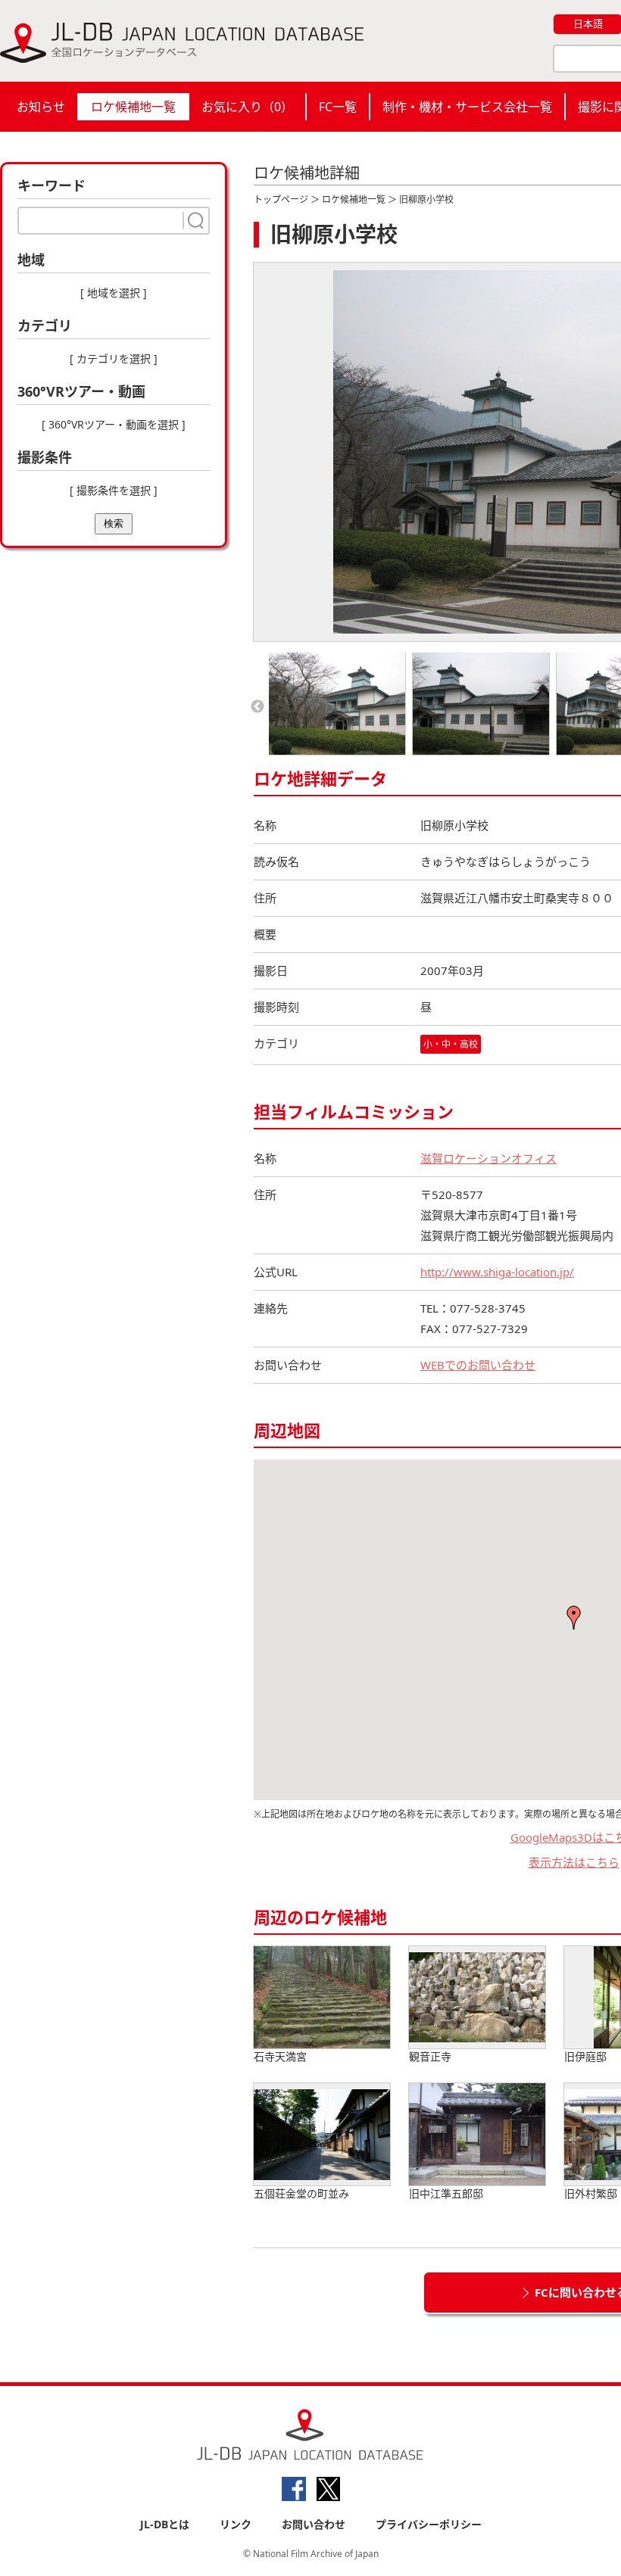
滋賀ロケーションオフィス (488, 1158)
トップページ (281, 199)
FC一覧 (338, 107)
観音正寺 (430, 2056)
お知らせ (41, 107)
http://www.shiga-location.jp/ (497, 1272)
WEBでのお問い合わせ (478, 1365)
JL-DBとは (165, 2524)
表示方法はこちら (574, 1862)
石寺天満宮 (280, 2056)
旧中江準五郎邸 (446, 2193)
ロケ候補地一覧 (133, 107)
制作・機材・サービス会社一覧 (467, 107)
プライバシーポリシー (429, 2524)
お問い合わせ (314, 2524)
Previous (257, 707)
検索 (114, 523)
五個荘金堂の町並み (301, 2193)
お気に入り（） (247, 107)
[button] (574, 1618)
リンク (236, 2524)
